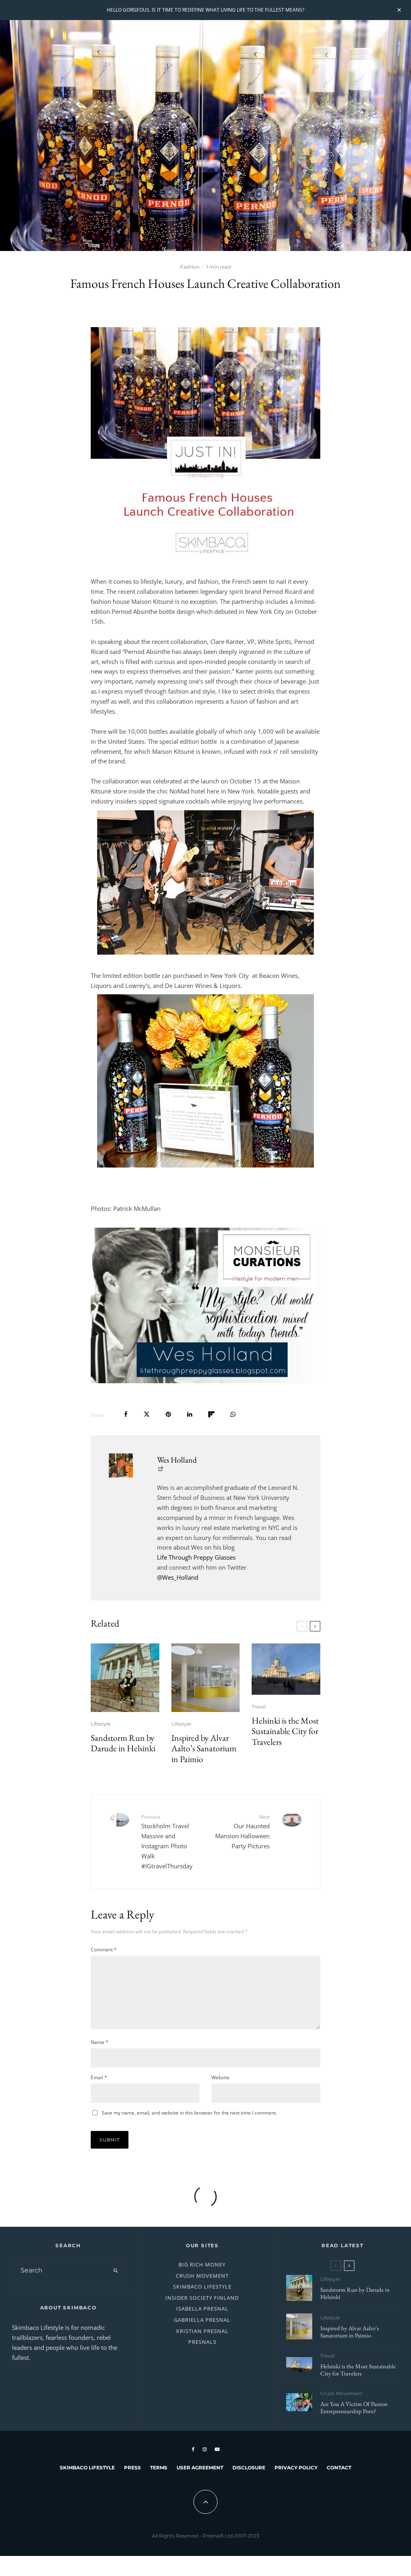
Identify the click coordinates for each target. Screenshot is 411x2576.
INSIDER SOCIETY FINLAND (202, 2298)
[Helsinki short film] (286, 1669)
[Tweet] (147, 1414)
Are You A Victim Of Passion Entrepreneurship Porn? (354, 2408)
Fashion (190, 267)
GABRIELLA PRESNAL (202, 2320)
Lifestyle (101, 1724)
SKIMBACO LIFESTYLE (202, 2287)
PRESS (132, 2468)
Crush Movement (341, 2393)
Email (99, 2077)
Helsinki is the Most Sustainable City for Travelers (285, 1731)
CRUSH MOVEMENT (202, 2276)
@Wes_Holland (178, 1577)
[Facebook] (193, 2449)
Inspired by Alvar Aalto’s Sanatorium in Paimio (204, 1749)
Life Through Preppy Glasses (196, 1557)
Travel (259, 1707)
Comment (104, 1950)
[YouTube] (217, 2449)
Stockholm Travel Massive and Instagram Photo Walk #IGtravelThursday (167, 1841)
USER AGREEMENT (200, 2468)
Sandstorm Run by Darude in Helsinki (123, 1743)
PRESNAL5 (202, 2342)
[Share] (126, 1414)
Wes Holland (177, 1460)
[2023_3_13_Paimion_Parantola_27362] (206, 1678)
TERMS (159, 2468)
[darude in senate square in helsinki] (125, 1678)
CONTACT (339, 2468)
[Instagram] (205, 2449)
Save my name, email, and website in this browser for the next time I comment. (189, 2113)
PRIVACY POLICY (296, 2468)
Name (100, 2042)
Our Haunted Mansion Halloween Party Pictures (242, 1832)
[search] (116, 2270)
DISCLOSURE (249, 2468)
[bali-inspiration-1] (299, 2402)
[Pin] (168, 1414)
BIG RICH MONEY (202, 2264)
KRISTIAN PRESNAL (202, 2331)
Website (221, 2077)
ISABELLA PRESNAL (202, 2309)
